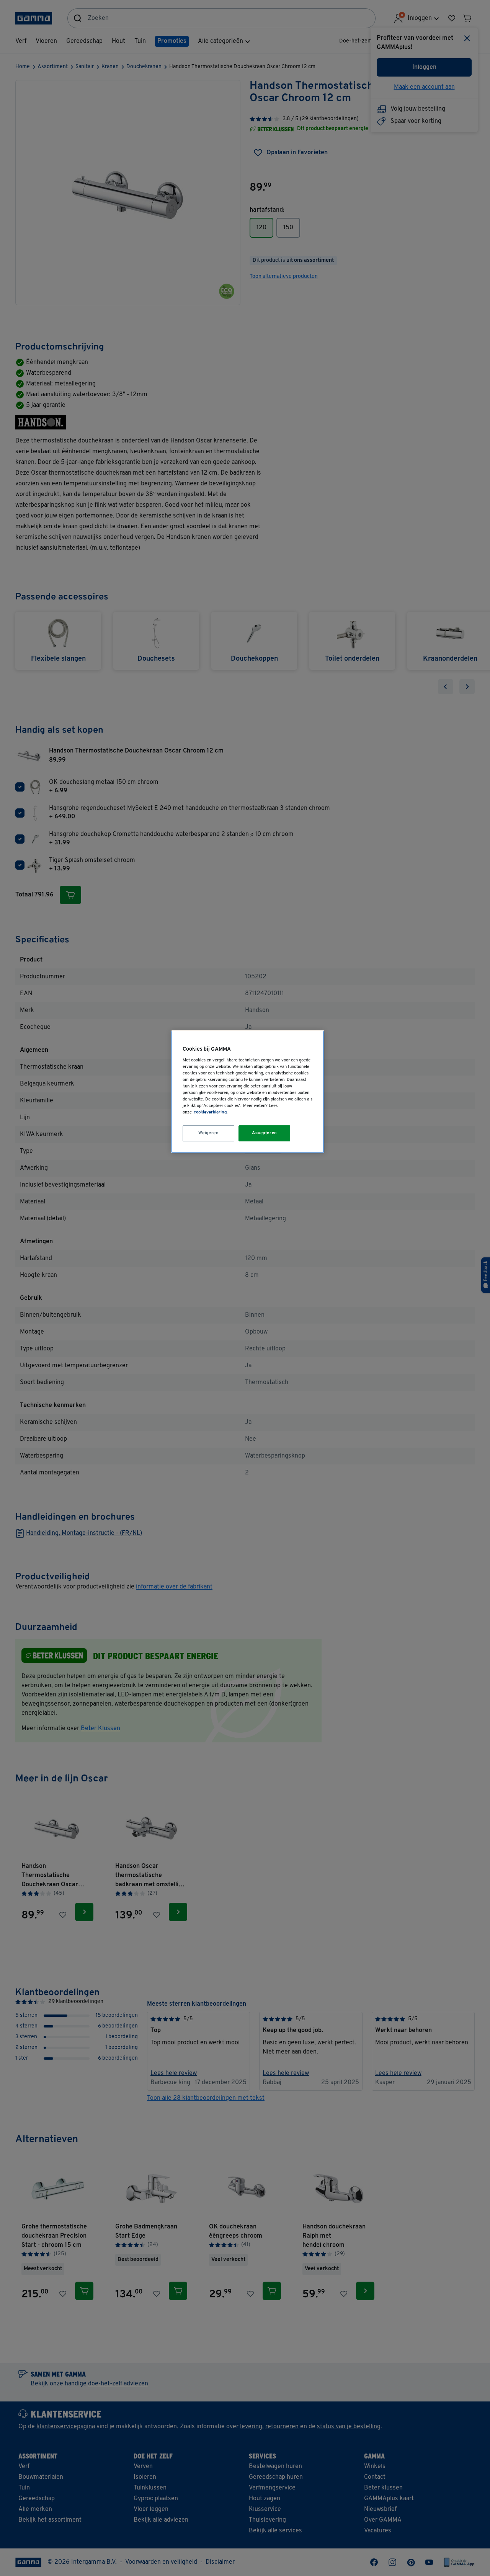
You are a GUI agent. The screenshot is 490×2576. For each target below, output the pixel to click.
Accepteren (265, 1133)
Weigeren (209, 1133)
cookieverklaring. (211, 1112)
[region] (248, 1092)
